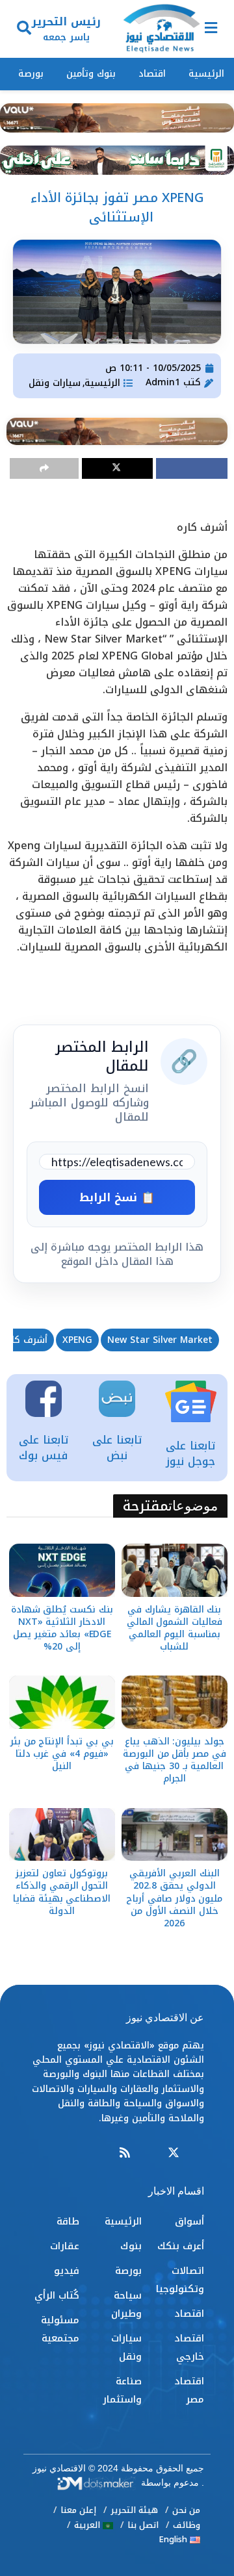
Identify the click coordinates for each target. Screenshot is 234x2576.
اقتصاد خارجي (189, 2347)
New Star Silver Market (160, 1340)
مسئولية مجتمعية (60, 2329)
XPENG (77, 1340)
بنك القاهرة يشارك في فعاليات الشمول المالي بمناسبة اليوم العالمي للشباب (175, 1628)
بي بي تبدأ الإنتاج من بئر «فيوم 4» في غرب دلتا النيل (62, 1754)
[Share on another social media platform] (44, 468)
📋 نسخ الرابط (117, 1197)
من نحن (186, 2510)
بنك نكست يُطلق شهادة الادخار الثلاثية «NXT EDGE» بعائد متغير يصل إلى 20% (62, 1628)
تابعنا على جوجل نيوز (190, 1453)
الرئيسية (206, 74)
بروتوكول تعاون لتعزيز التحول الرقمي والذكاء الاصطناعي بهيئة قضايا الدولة (62, 1892)
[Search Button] (24, 29)
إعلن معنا (78, 2510)
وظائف (187, 2525)
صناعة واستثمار (122, 2390)
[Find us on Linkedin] (149, 2153)
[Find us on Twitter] (174, 2153)
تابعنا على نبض (117, 1447)
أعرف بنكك (181, 2246)
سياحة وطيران (126, 2304)
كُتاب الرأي (57, 2295)
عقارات (65, 2246)
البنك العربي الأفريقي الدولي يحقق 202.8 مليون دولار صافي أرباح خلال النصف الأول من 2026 (174, 1898)
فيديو (67, 2271)
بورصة (31, 74)
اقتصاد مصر (189, 2390)
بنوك (131, 2246)
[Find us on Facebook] (198, 2153)
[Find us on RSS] (125, 2153)
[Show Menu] (211, 29)
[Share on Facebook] (192, 468)
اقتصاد (152, 74)
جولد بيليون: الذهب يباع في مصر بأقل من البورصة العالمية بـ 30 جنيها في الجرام (175, 1760)
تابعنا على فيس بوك (44, 1447)
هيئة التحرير (134, 2510)
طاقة (68, 2221)
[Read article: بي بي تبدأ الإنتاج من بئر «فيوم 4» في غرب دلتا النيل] (62, 1702)
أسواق (189, 2221)
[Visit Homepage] (161, 29)
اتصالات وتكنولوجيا (180, 2280)
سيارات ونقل (55, 383)
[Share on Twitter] (118, 468)
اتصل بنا (143, 2525)
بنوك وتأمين (91, 74)
